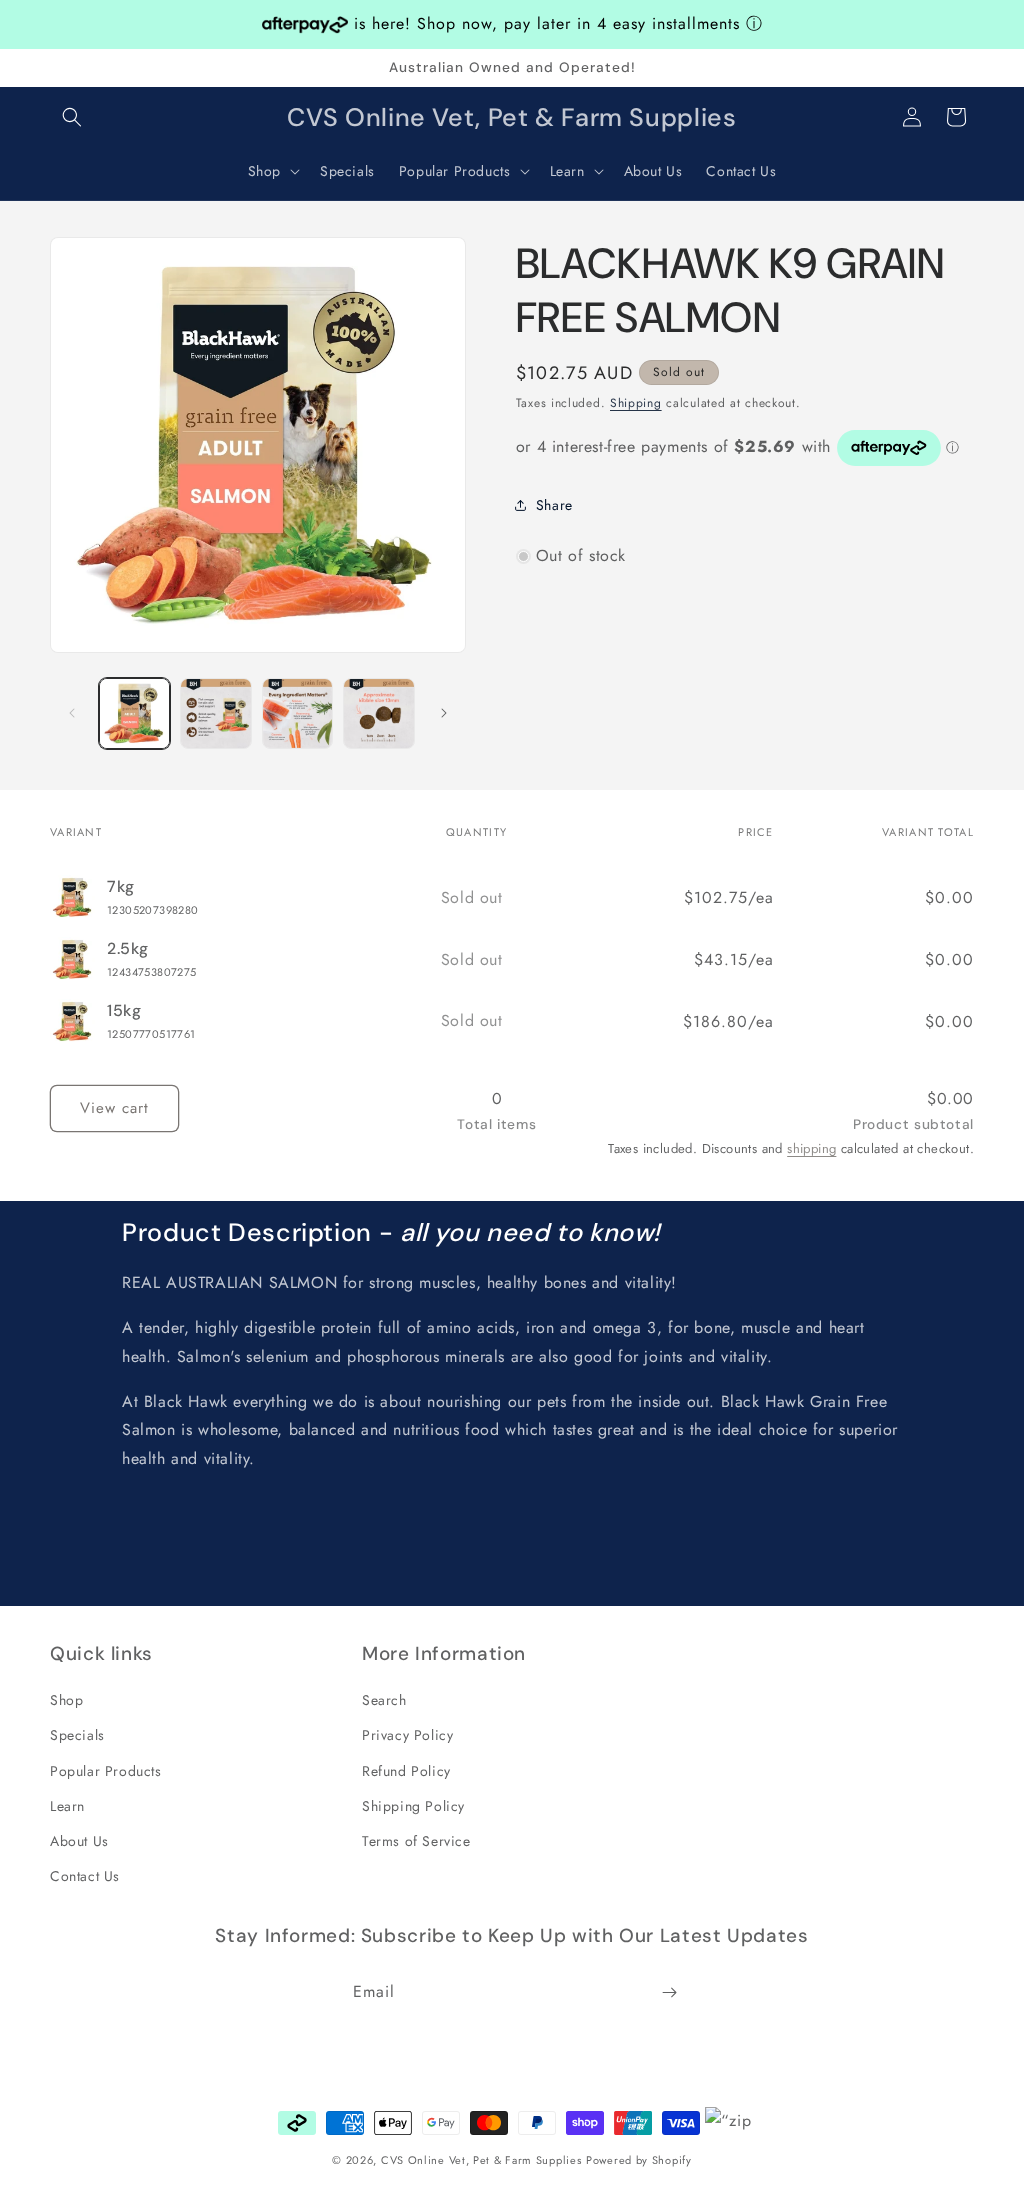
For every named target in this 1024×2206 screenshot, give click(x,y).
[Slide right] (444, 713)
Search (384, 1700)
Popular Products (106, 1771)
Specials (77, 1735)
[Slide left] (72, 713)
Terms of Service (416, 1841)
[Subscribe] (669, 1992)
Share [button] (554, 505)
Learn (67, 1806)
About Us (79, 1841)
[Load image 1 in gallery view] (134, 713)
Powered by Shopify (639, 2160)
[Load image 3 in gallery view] (297, 713)
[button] (72, 117)
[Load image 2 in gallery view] (215, 713)
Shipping (636, 403)
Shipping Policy (413, 1806)
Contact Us (85, 1876)
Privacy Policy (407, 1735)
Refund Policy (406, 1771)
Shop (66, 1700)
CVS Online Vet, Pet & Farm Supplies (481, 2160)
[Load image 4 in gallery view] (378, 713)
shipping (811, 1148)
